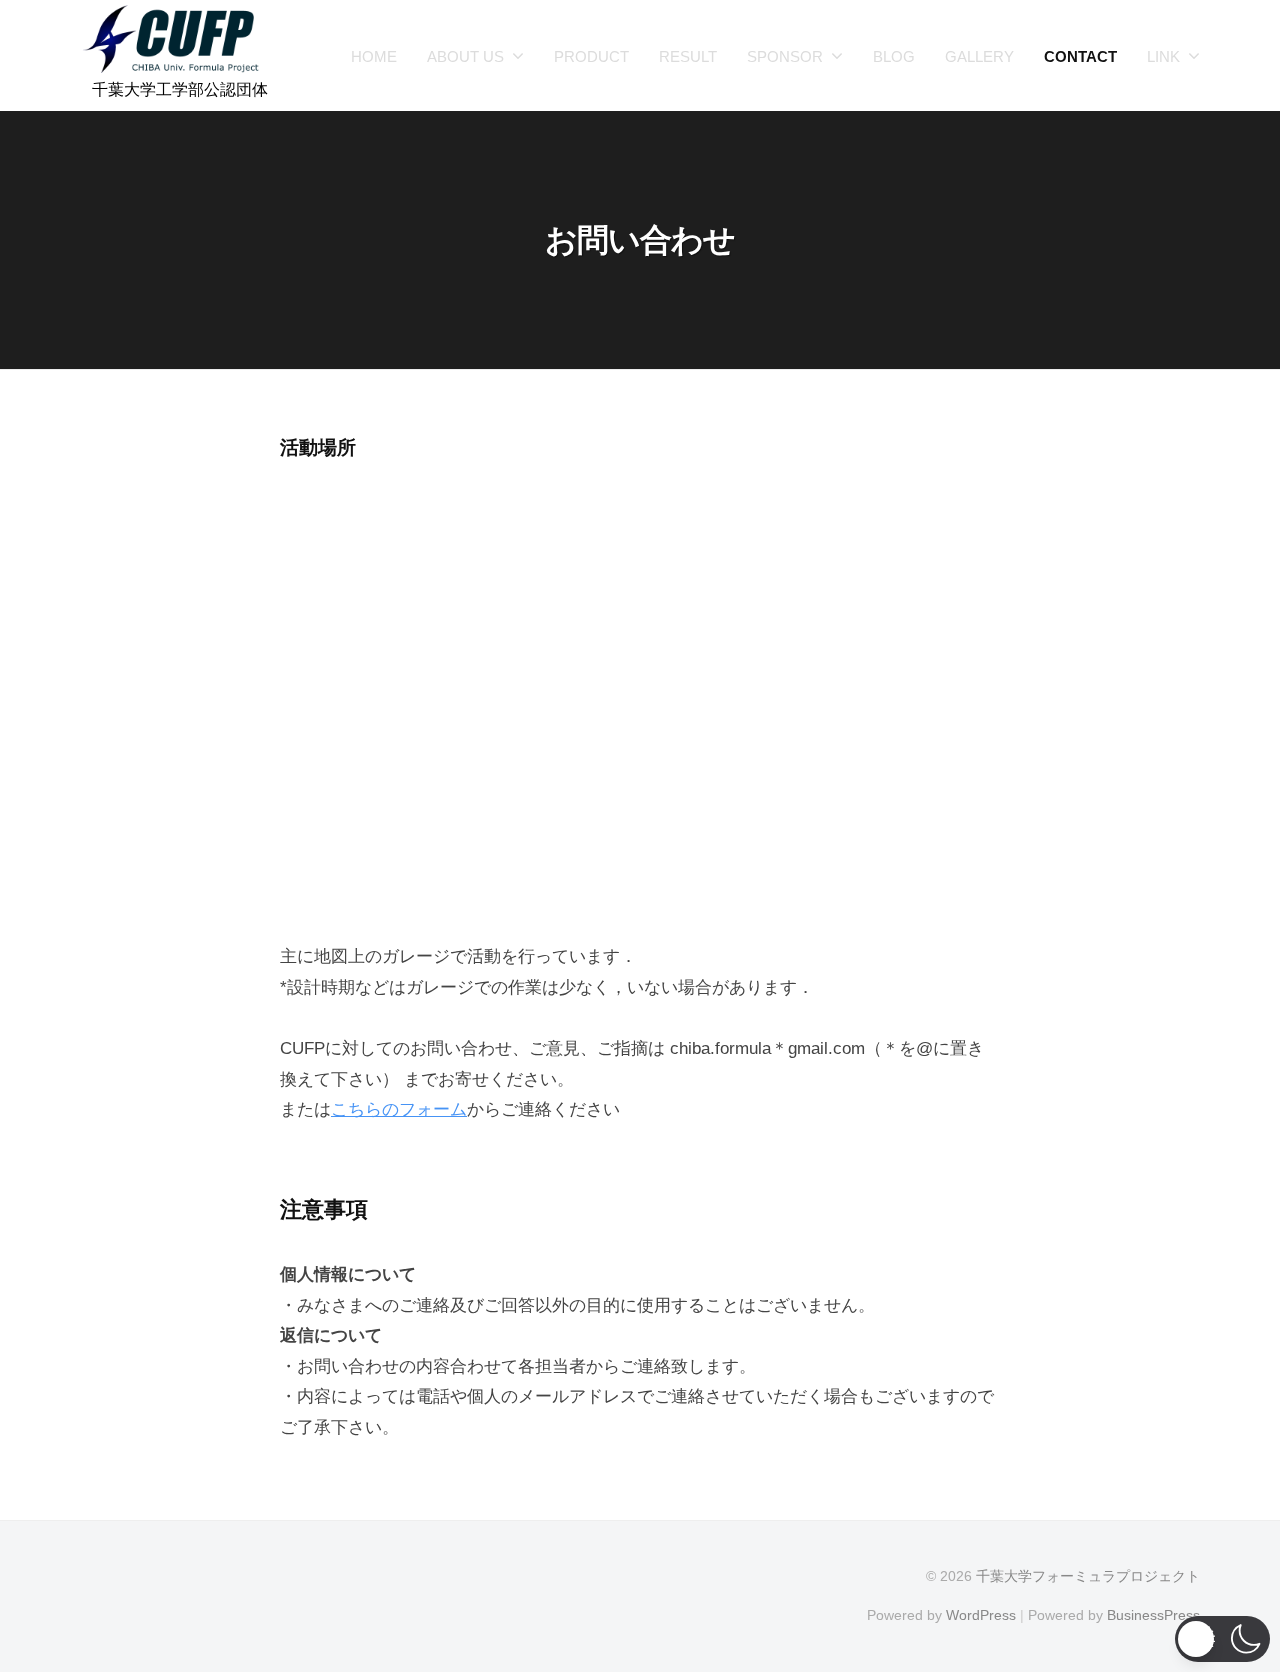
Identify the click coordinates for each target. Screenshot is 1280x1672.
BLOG (894, 56)
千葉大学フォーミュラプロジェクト (1088, 1576)
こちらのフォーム (399, 1109)
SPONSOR (785, 56)
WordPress (981, 1615)
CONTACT (1080, 56)
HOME (374, 56)
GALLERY (979, 56)
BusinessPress (1153, 1615)
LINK (1163, 56)
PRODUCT (591, 56)
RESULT (688, 56)
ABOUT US (465, 56)
